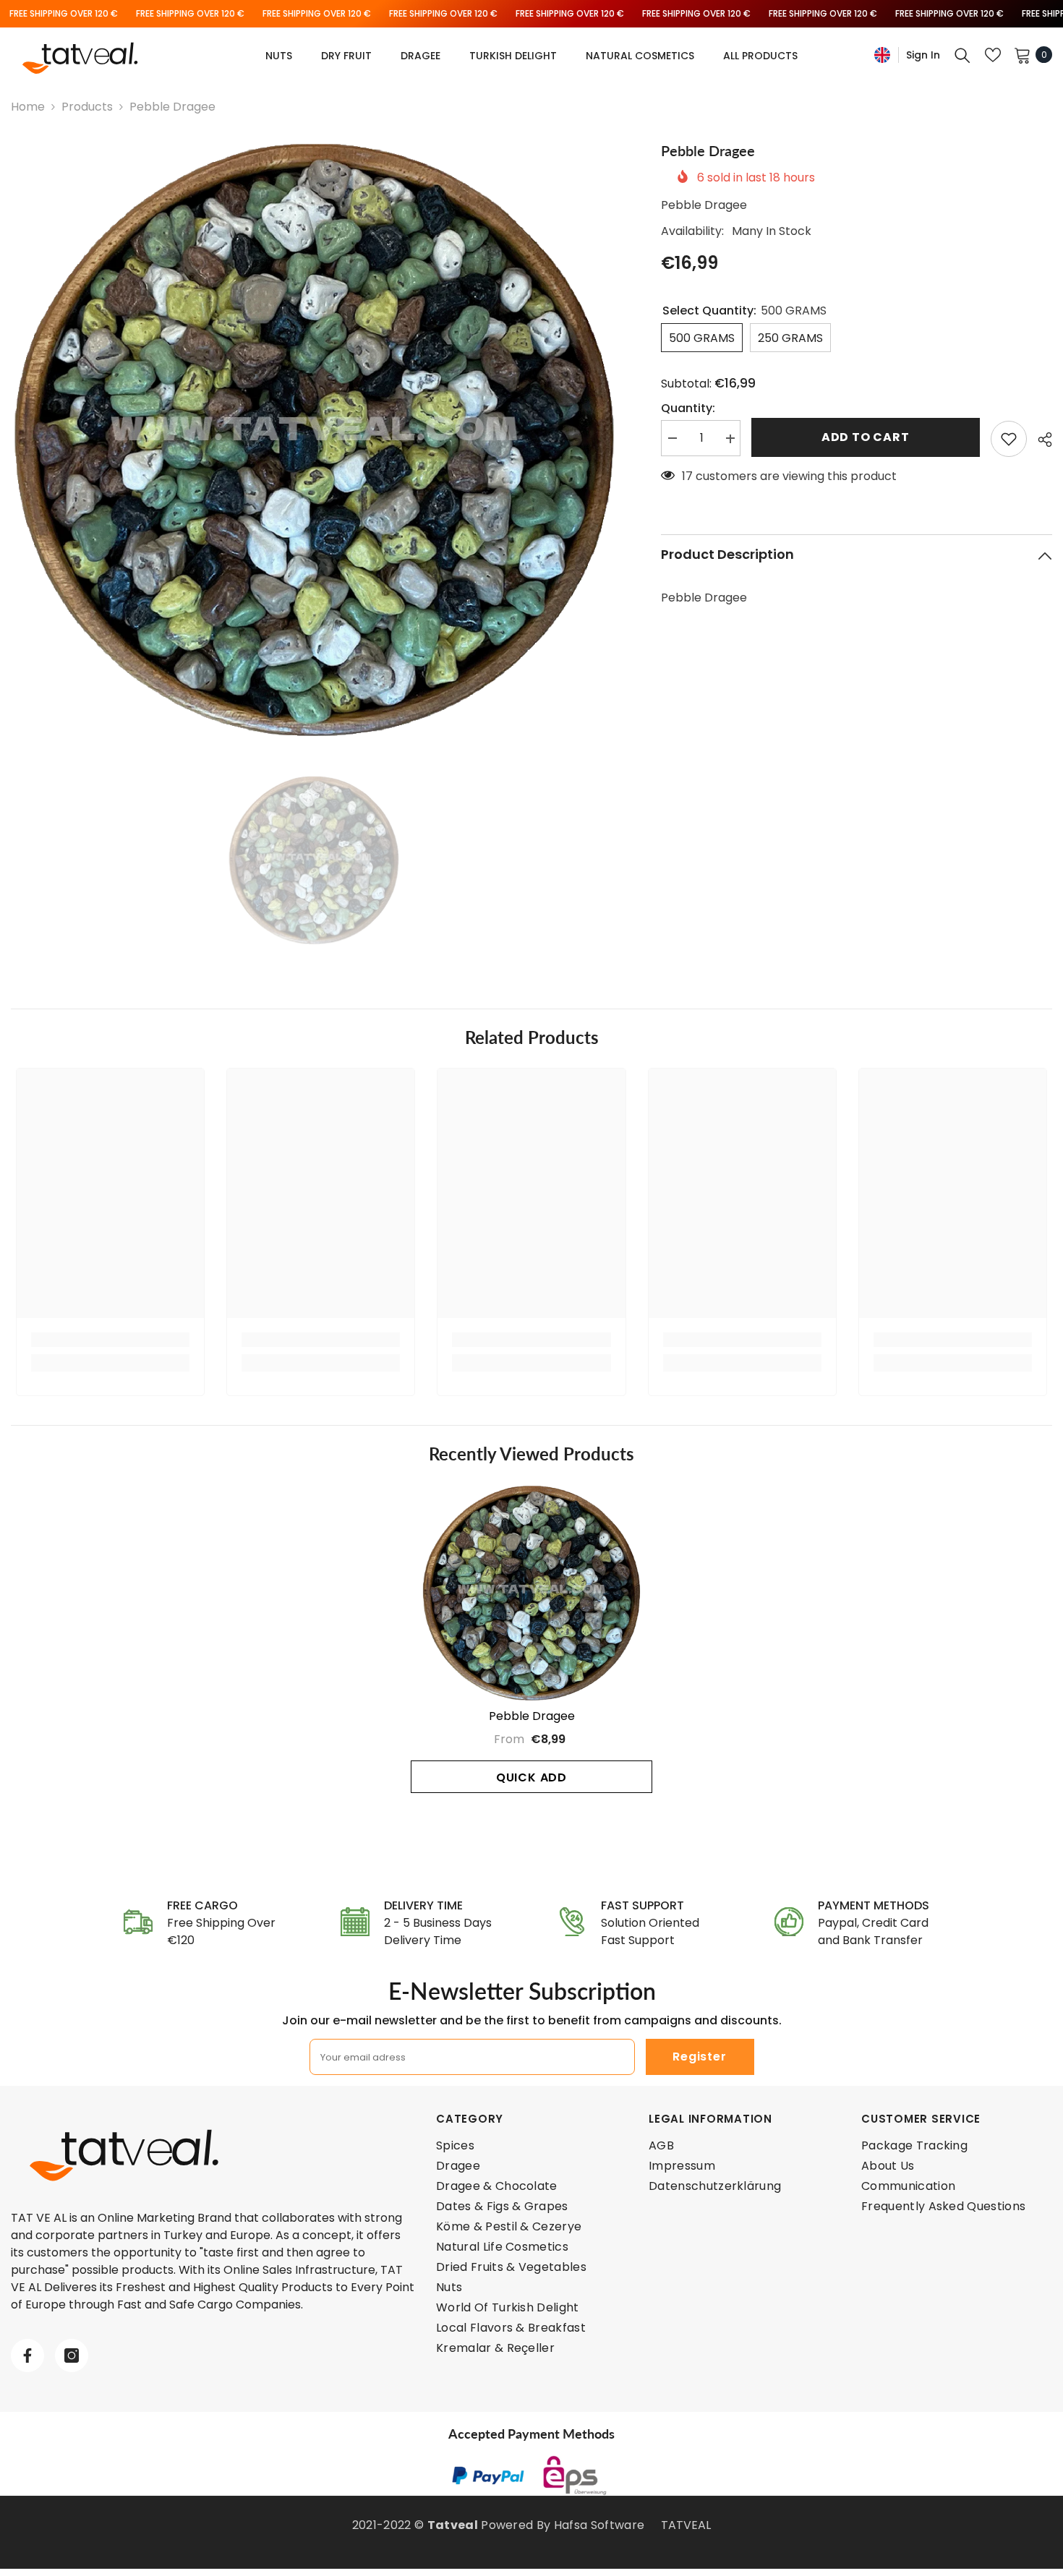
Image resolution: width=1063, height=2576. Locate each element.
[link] (110, 1340)
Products (87, 107)
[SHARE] (1039, 440)
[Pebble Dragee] (531, 1593)
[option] (314, 440)
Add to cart (866, 437)
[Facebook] (27, 2355)
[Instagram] (72, 2355)
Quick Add (531, 1777)
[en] (882, 55)
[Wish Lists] (993, 55)
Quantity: (688, 409)
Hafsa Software (599, 2525)
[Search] (962, 55)
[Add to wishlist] (1009, 439)
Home (28, 107)
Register (699, 2057)
